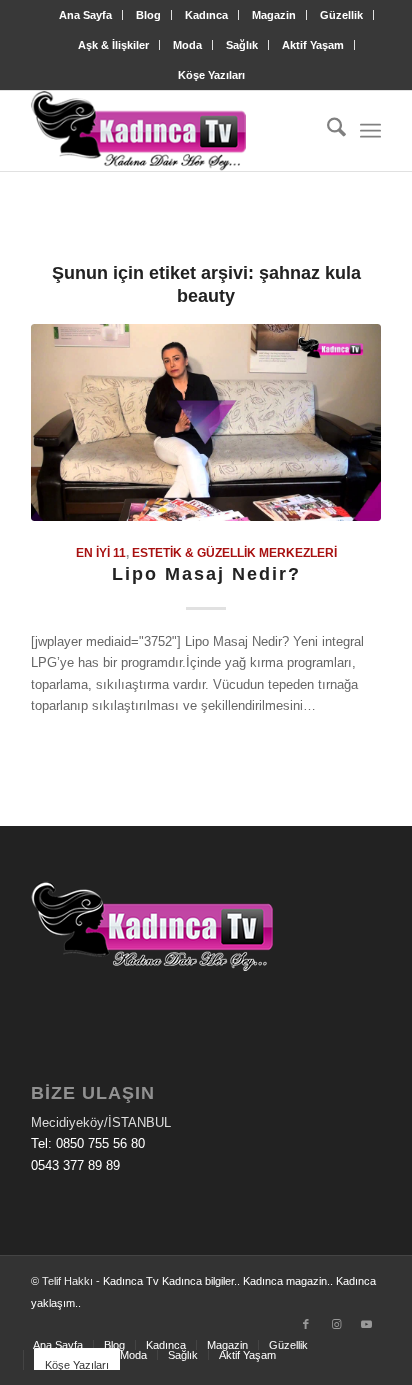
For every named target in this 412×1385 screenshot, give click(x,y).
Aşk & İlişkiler (113, 45)
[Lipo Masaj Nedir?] (206, 422)
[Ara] (326, 131)
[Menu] (370, 131)
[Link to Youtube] (366, 1324)
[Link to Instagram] (336, 1324)
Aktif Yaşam (313, 45)
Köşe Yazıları (211, 75)
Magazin (274, 15)
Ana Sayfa (85, 15)
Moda (187, 45)
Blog (148, 15)
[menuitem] (86, 15)
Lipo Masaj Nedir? (206, 574)
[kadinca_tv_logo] (171, 131)
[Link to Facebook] (306, 1324)
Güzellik (341, 15)
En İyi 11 (101, 552)
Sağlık (242, 45)
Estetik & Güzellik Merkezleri (234, 552)
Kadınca (206, 15)
